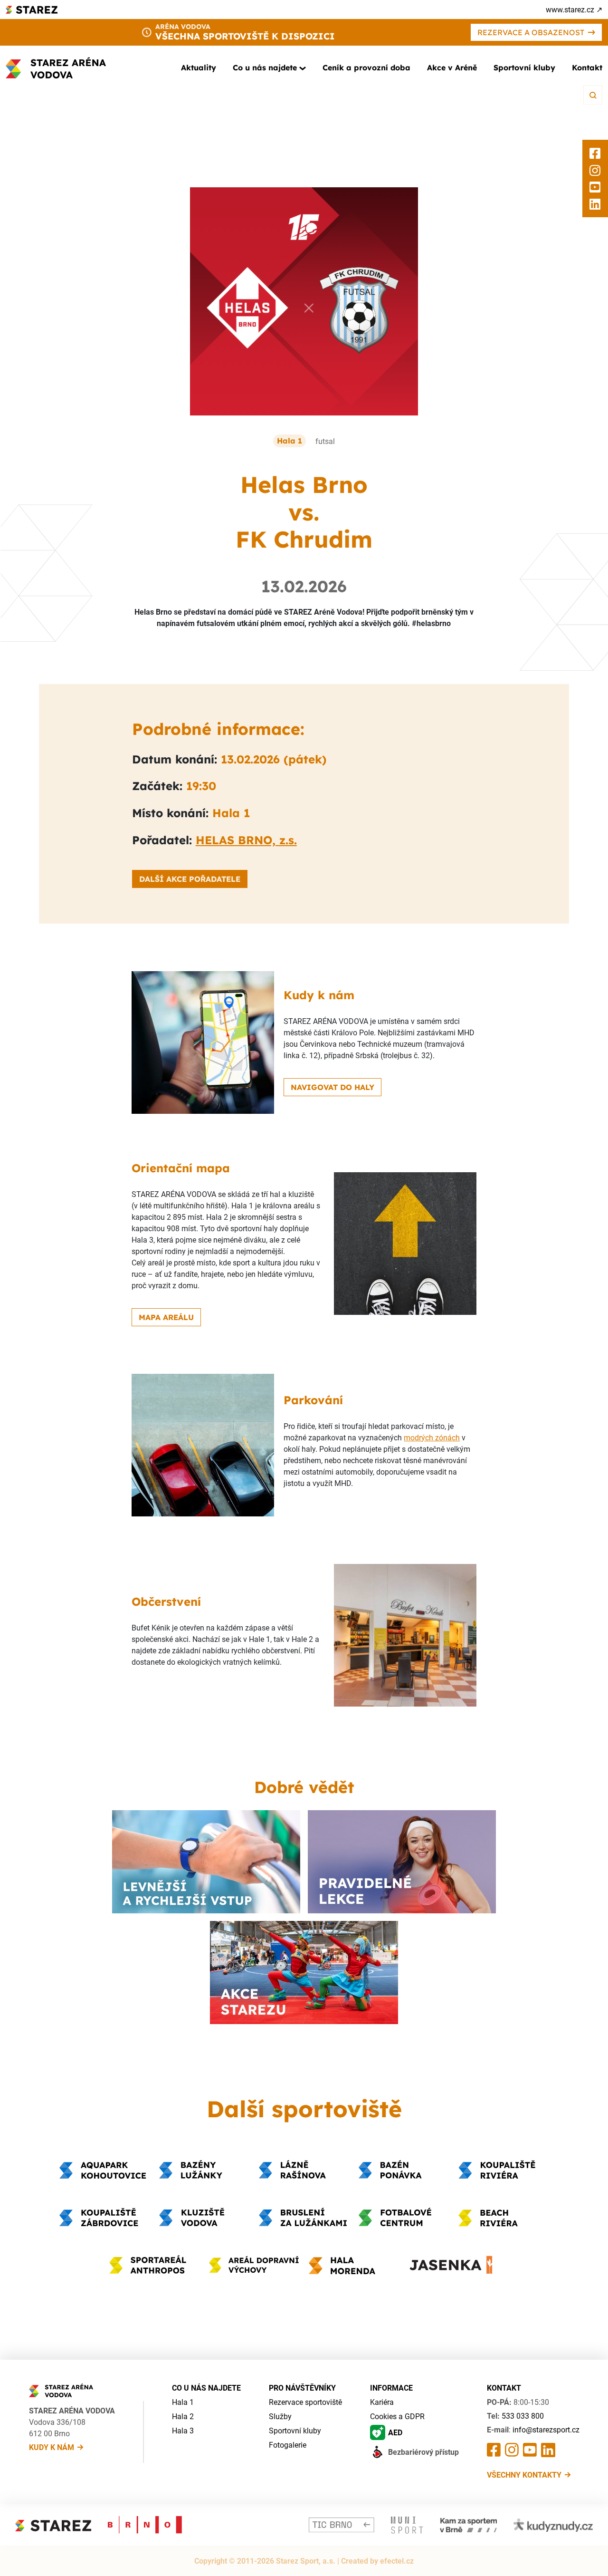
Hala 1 (183, 2402)
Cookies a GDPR (397, 2416)
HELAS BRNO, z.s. (246, 840)
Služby (280, 2416)
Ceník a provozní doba (366, 68)
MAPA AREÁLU (166, 1317)
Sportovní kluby (524, 68)
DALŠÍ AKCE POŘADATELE (190, 879)
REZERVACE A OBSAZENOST (531, 32)
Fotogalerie (288, 2445)
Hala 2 (183, 2416)
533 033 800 (523, 2416)
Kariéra (382, 2402)
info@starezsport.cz (546, 2430)
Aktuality (199, 68)
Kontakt (587, 68)
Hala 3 (183, 2431)
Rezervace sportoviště (305, 2402)
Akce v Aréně (452, 68)
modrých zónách (432, 1438)
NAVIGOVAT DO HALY (332, 1087)
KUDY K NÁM (52, 2447)
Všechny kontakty (524, 2475)
